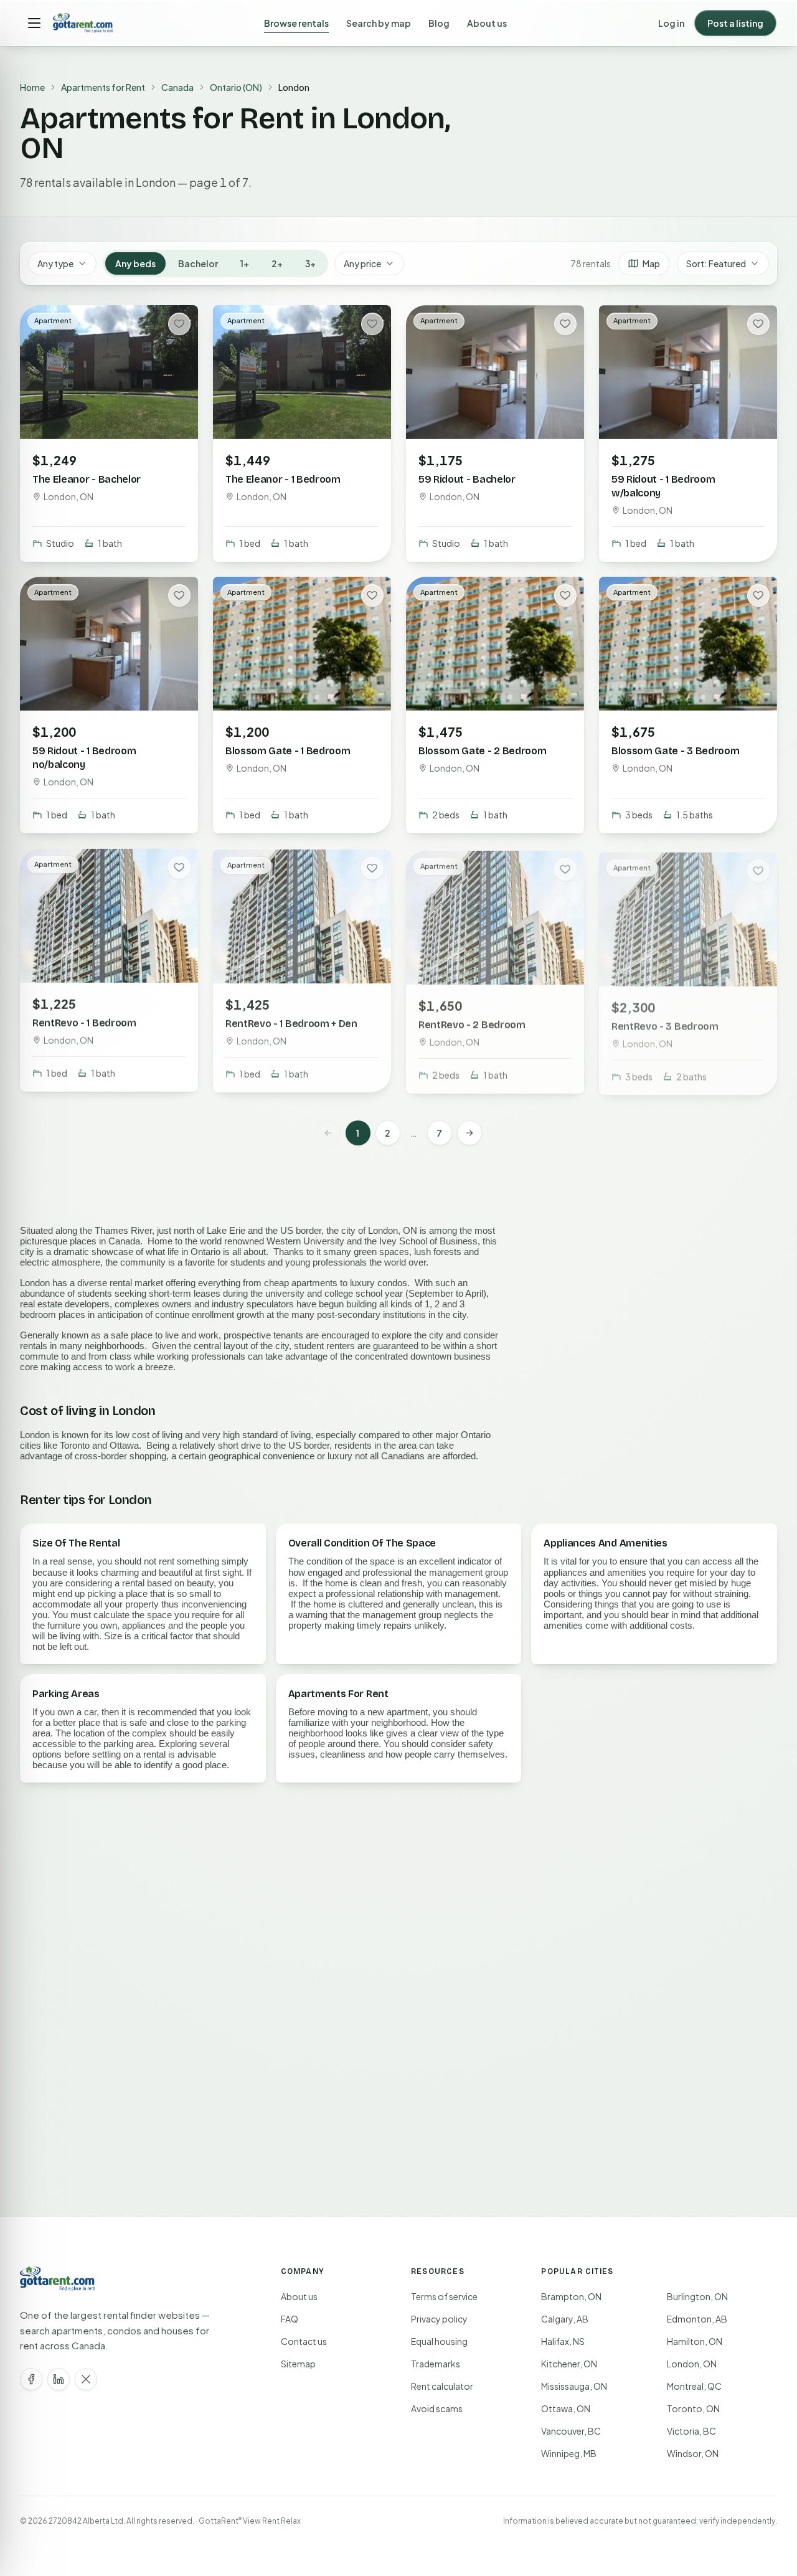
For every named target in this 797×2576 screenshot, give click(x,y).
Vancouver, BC (571, 2431)
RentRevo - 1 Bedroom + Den (291, 1022)
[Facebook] (31, 2379)
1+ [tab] (245, 263)
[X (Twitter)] (86, 2379)
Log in (671, 23)
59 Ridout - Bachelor (467, 479)
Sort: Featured (716, 263)
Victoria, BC (691, 2431)
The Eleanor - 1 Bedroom (283, 479)
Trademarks (436, 2364)
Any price (362, 263)
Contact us (304, 2341)
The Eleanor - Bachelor (87, 479)
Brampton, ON (571, 2296)
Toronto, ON (693, 2408)
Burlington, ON (697, 2296)
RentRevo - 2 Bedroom (472, 1022)
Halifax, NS (563, 2341)
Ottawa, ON (566, 2408)
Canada (177, 87)
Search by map (379, 23)
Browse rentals (296, 23)
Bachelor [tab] (198, 263)
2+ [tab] (277, 263)
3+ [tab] (310, 263)
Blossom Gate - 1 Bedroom (288, 750)
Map (651, 263)
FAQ (290, 2319)
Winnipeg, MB (569, 2453)
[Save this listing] (179, 324)
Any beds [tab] (135, 263)
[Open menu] (34, 23)
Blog (439, 23)
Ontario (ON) (236, 87)
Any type (55, 263)
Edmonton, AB (697, 2319)
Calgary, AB (565, 2319)
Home (32, 87)
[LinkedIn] (59, 2379)
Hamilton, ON (695, 2341)
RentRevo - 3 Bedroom (665, 1022)
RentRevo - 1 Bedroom (84, 1022)
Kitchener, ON (569, 2364)
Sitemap (298, 2364)
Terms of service (444, 2296)
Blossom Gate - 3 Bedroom (675, 750)
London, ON (692, 2364)
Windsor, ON (693, 2453)
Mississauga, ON (574, 2386)
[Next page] (469, 1133)
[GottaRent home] (83, 23)
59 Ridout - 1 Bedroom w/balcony (663, 486)
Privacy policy (439, 2319)
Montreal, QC (694, 2386)
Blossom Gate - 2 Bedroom (482, 750)
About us (487, 23)
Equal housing (439, 2341)
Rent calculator (442, 2386)
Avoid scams (437, 2408)
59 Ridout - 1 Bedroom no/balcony (84, 757)
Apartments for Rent (103, 87)
